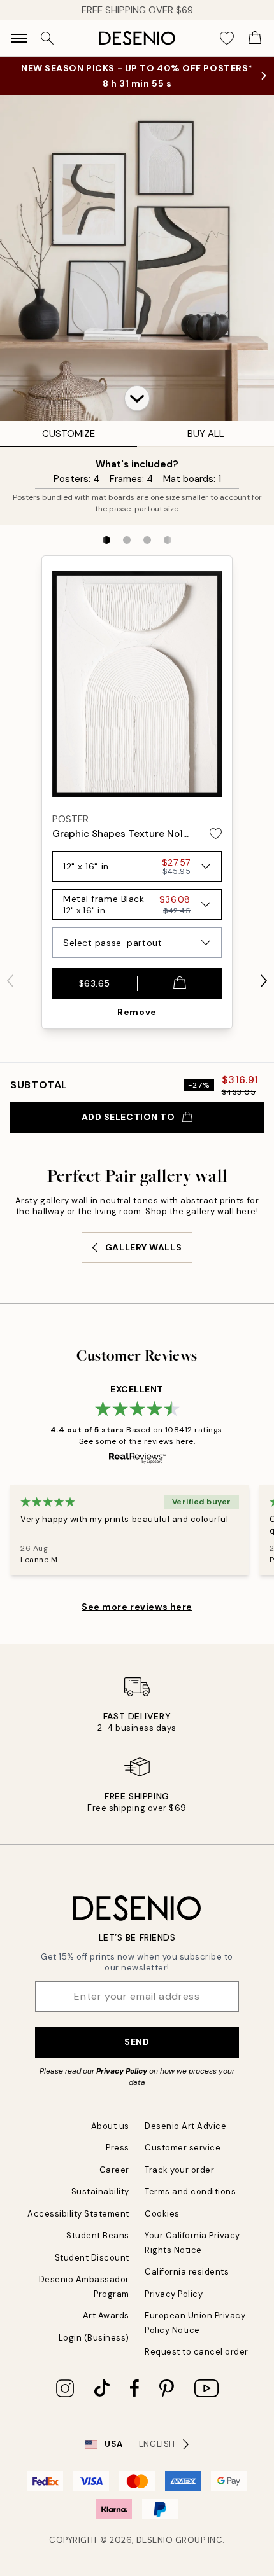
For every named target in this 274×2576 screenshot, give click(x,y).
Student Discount (92, 2258)
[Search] (47, 38)
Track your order (179, 2170)
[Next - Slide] (264, 981)
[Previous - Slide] (10, 981)
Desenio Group (171, 2540)
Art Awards (106, 2316)
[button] (137, 398)
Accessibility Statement (78, 2214)
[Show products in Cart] (255, 38)
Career (114, 2170)
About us (110, 2126)
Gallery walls (143, 1247)
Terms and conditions (190, 2192)
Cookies (162, 2214)
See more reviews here (137, 1607)
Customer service (183, 2148)
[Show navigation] (19, 38)
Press (118, 2148)
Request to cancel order (197, 2352)
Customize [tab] (68, 434)
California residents (187, 2272)
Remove (137, 1012)
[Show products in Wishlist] (227, 38)
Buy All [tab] (206, 434)
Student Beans (98, 2235)
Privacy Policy (122, 2071)
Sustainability (100, 2192)
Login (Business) (94, 2338)
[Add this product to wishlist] (216, 834)
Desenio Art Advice (185, 2126)
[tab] (106, 540)
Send (137, 2042)
